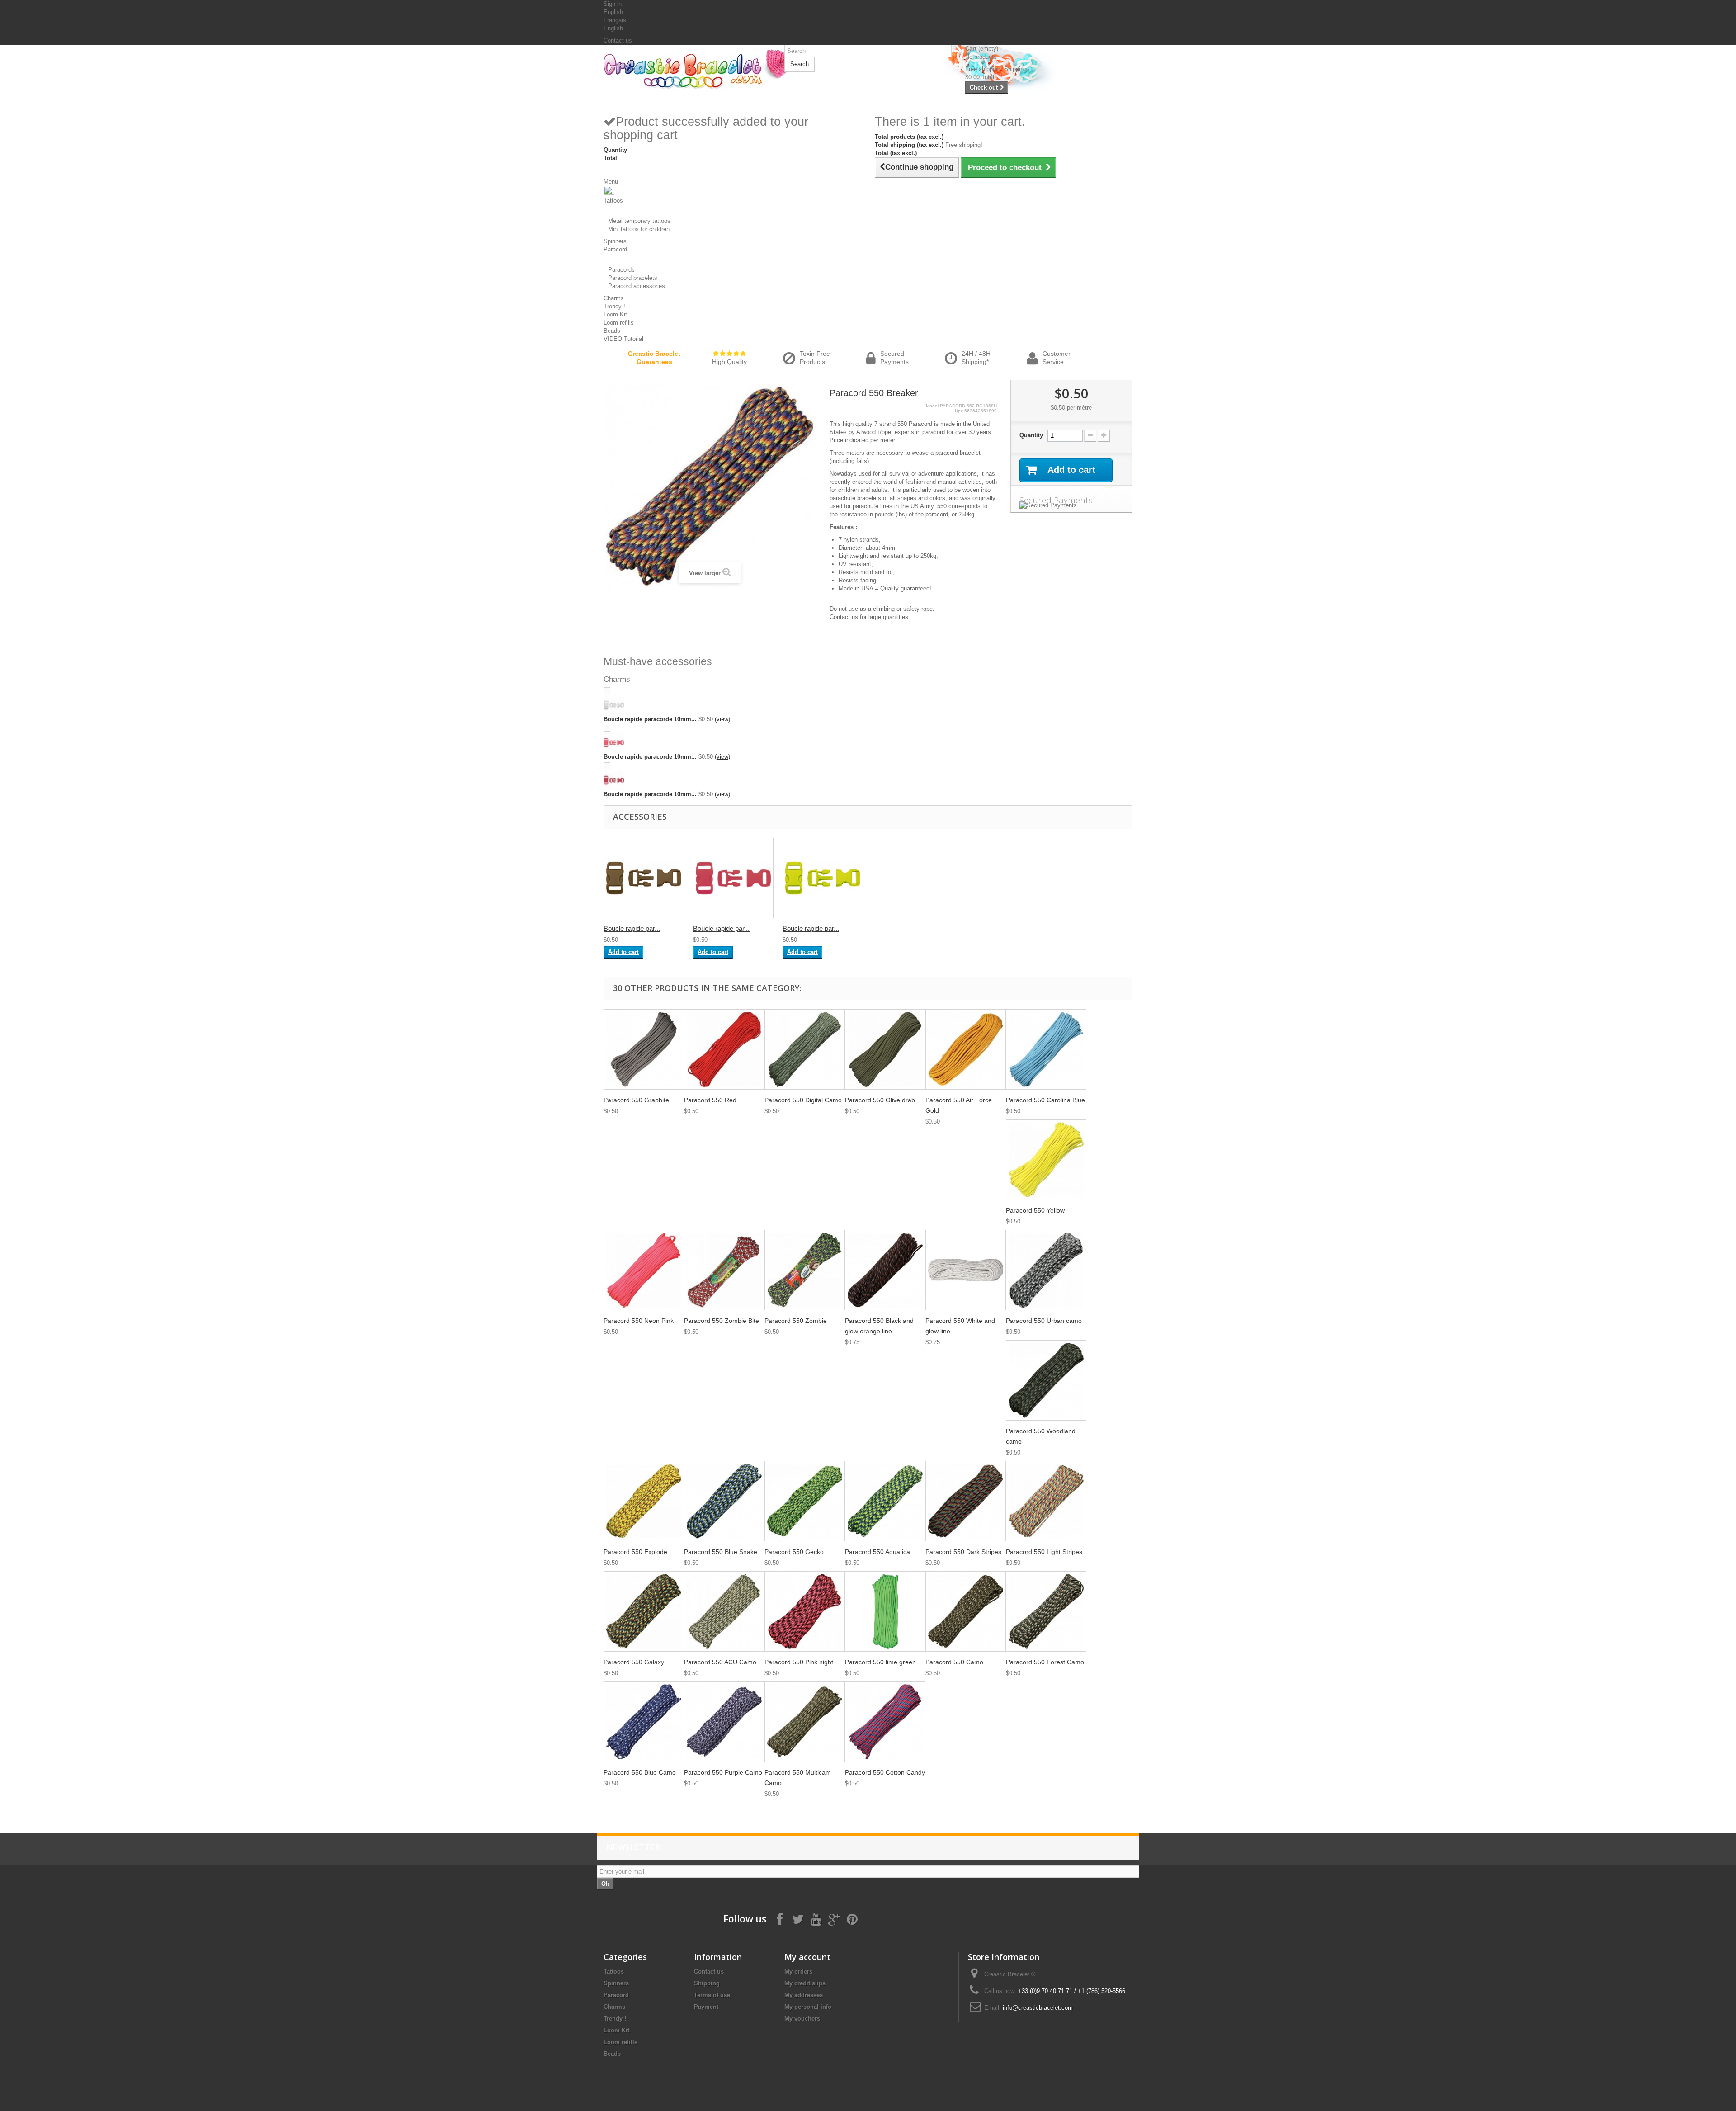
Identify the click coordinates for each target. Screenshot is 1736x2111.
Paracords (621, 270)
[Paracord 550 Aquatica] (885, 1501)
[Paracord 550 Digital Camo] (805, 1049)
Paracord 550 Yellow (1035, 1210)
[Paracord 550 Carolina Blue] (1046, 1049)
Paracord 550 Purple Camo (723, 1772)
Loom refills (620, 2042)
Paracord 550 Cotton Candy (885, 1772)
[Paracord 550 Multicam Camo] (805, 1722)
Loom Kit (616, 2030)
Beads (612, 2054)
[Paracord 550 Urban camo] (1046, 1270)
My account (807, 1957)
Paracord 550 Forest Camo (1045, 1662)
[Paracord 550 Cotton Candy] (885, 1722)
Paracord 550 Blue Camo (640, 1772)
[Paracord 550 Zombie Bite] (724, 1270)
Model (932, 406)
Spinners (616, 1983)
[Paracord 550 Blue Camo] (644, 1722)
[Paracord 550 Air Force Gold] (966, 1049)
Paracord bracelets (633, 278)
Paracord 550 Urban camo (1044, 1321)
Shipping (707, 1983)
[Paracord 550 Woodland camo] (1046, 1380)
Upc (959, 411)
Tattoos (614, 1972)
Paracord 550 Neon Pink (639, 1321)
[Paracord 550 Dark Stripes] (966, 1501)
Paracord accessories (637, 286)
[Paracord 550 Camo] (966, 1611)
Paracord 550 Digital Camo (803, 1100)
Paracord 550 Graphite (636, 1100)
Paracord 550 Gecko (794, 1552)
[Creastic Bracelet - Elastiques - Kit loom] (687, 71)
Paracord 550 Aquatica (877, 1552)
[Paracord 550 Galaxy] (644, 1611)
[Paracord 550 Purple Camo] (724, 1722)
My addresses (804, 1995)
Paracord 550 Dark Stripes (963, 1552)
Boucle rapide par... (632, 928)
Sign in (613, 4)
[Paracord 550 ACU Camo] (724, 1611)
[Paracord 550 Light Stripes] (1046, 1501)
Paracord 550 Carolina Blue (1045, 1100)
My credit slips (805, 1983)
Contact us (618, 40)
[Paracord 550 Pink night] (805, 1611)
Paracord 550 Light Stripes (1044, 1552)
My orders (798, 1972)
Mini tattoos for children (639, 229)
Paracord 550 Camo (954, 1662)
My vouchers (802, 2019)
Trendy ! (615, 2019)
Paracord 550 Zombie (796, 1321)
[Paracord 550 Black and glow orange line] (885, 1270)
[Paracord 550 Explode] (644, 1501)
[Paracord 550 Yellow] (1046, 1160)
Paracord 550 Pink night (799, 1662)
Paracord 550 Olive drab (880, 1100)
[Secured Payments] (1071, 505)
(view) (722, 719)
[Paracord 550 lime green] (885, 1611)
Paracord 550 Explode (635, 1552)
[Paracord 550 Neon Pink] (644, 1270)
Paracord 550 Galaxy (634, 1662)
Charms (614, 2007)
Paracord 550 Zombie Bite (722, 1321)
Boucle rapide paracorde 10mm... (650, 719)
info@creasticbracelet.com (1038, 2008)
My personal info (808, 2007)
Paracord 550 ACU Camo (720, 1662)
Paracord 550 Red (710, 1100)
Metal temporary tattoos (639, 221)
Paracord (616, 1995)
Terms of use (712, 1995)
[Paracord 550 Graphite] (644, 1049)
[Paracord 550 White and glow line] (966, 1270)
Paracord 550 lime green (880, 1662)
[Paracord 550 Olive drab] (885, 1049)
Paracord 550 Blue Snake (721, 1552)
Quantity (1031, 435)
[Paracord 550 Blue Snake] (724, 1501)
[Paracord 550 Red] (724, 1049)
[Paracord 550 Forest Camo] (1046, 1611)
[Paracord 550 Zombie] (805, 1270)
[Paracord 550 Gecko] (805, 1501)
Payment (706, 2007)
